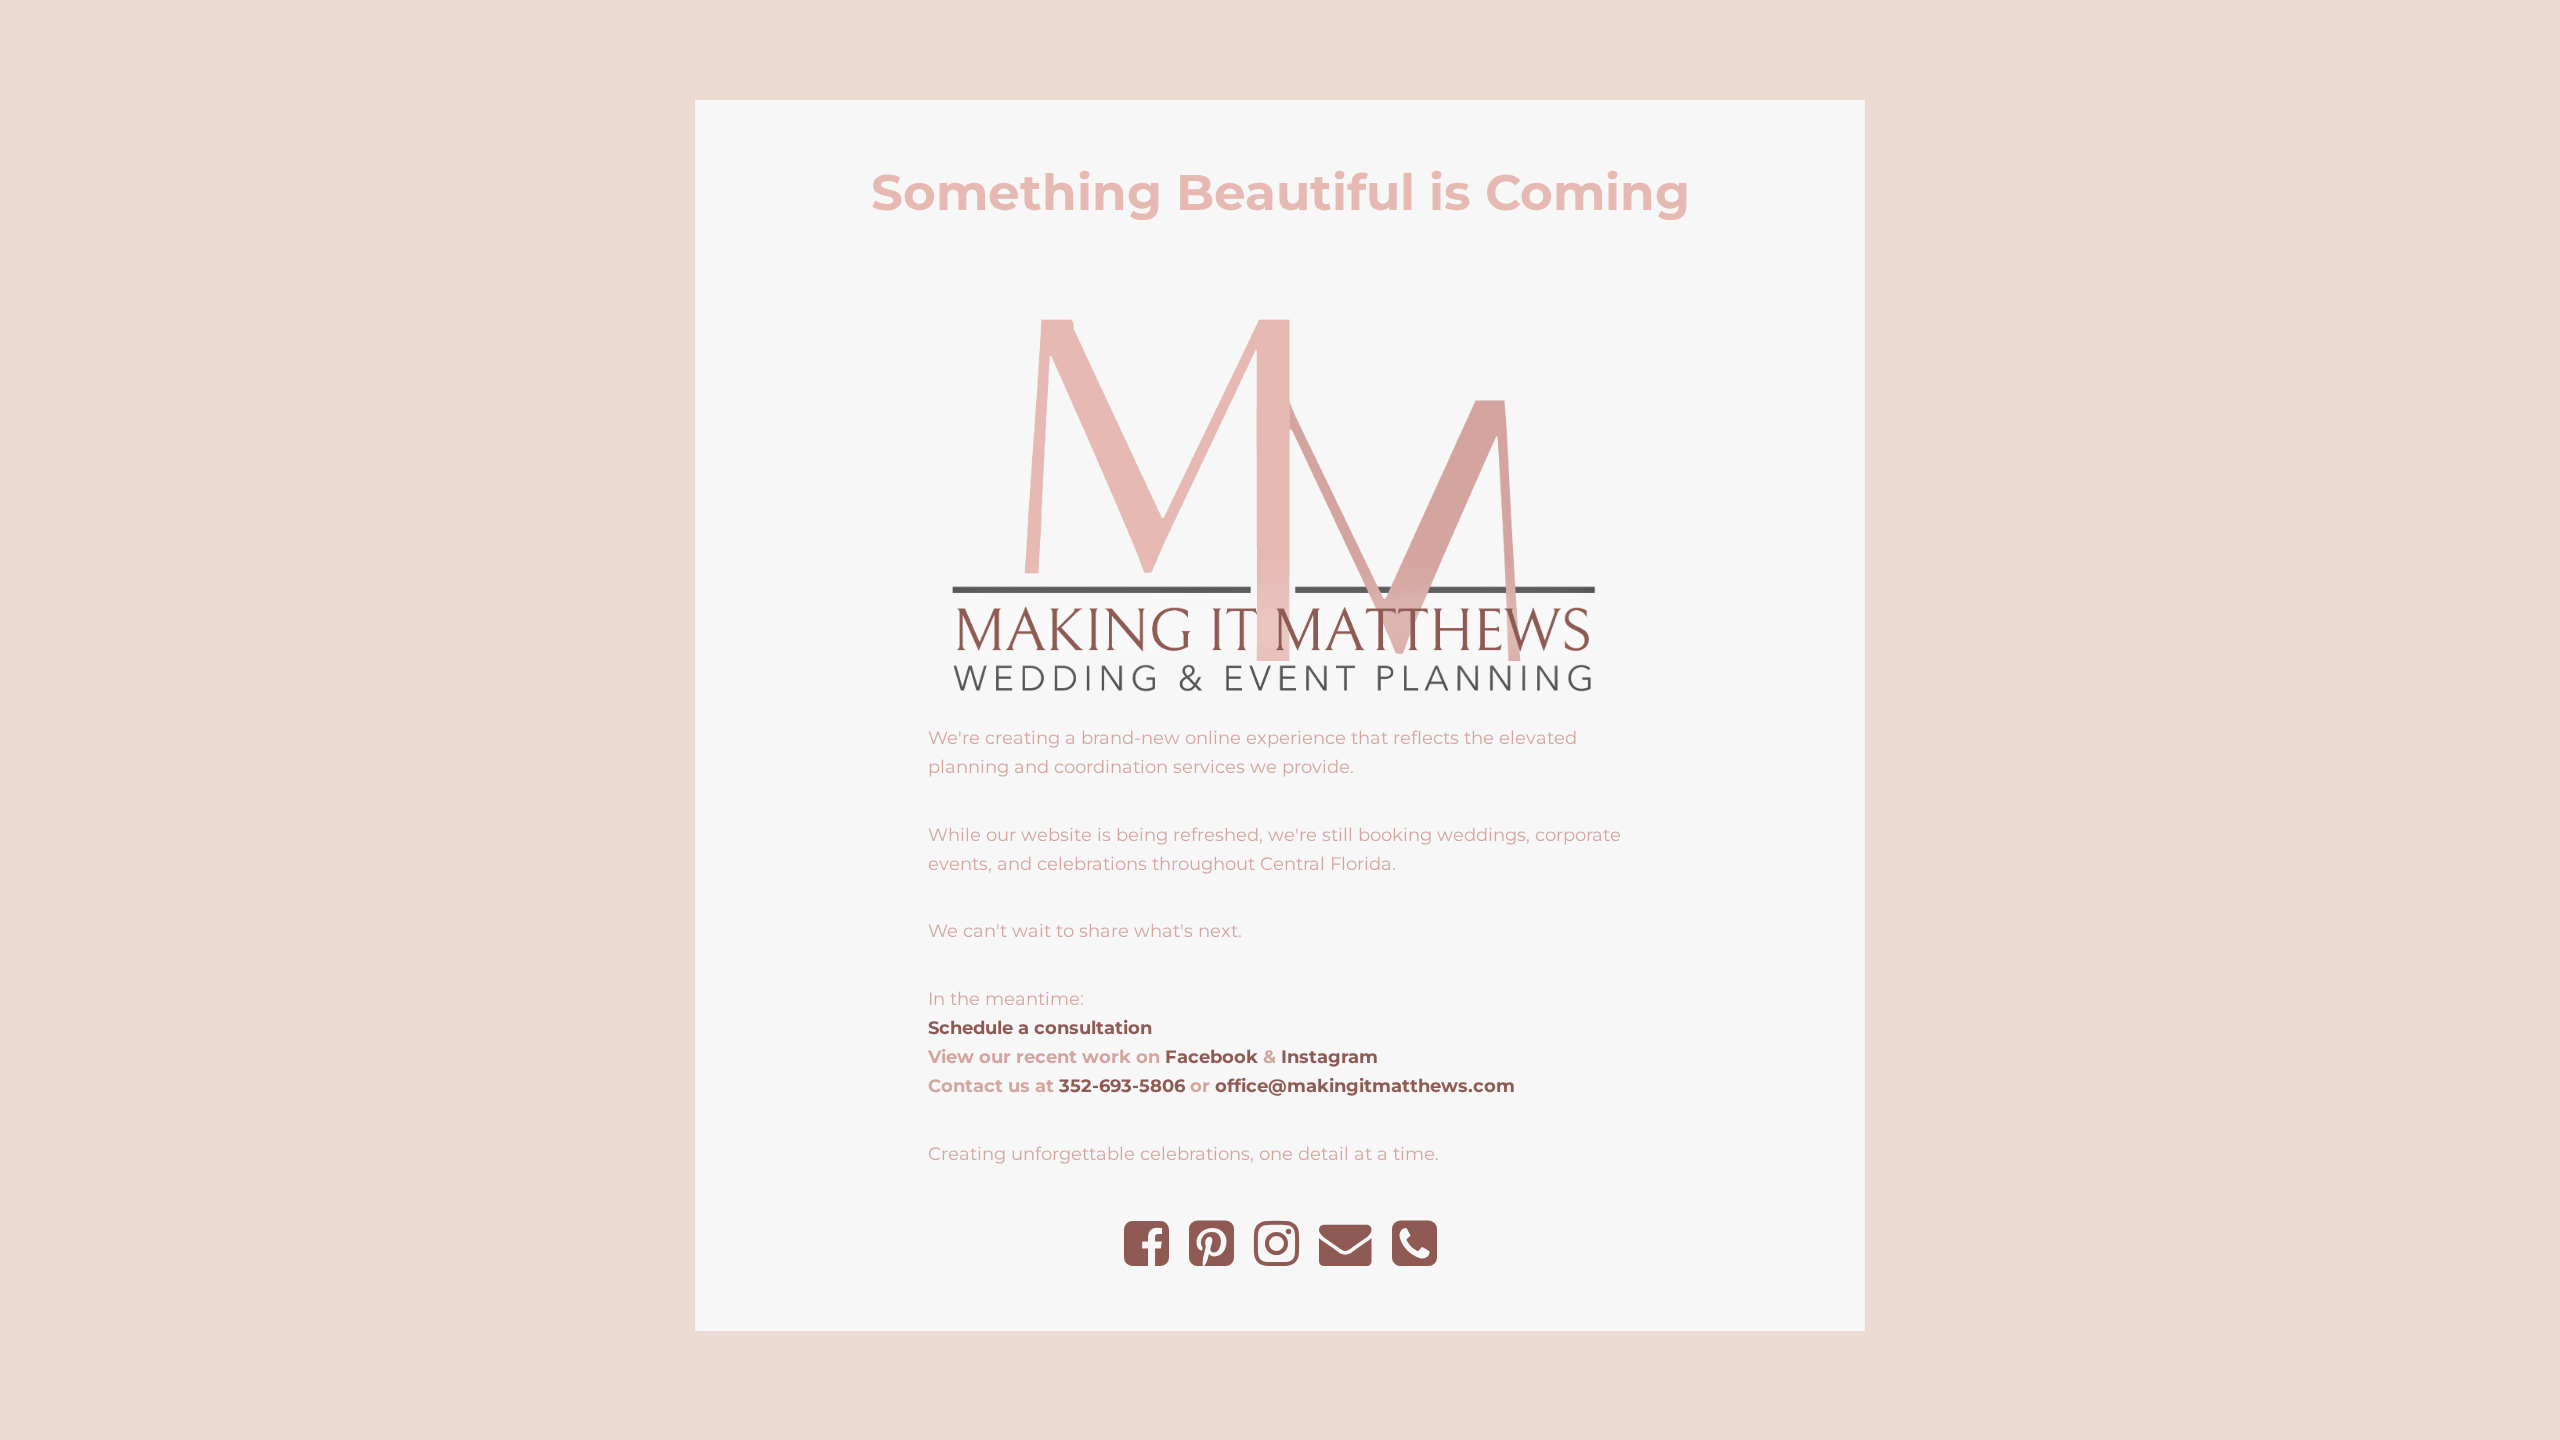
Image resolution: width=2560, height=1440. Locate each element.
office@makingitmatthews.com (1365, 1085)
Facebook (1211, 1056)
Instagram (1329, 1056)
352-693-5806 (1122, 1085)
